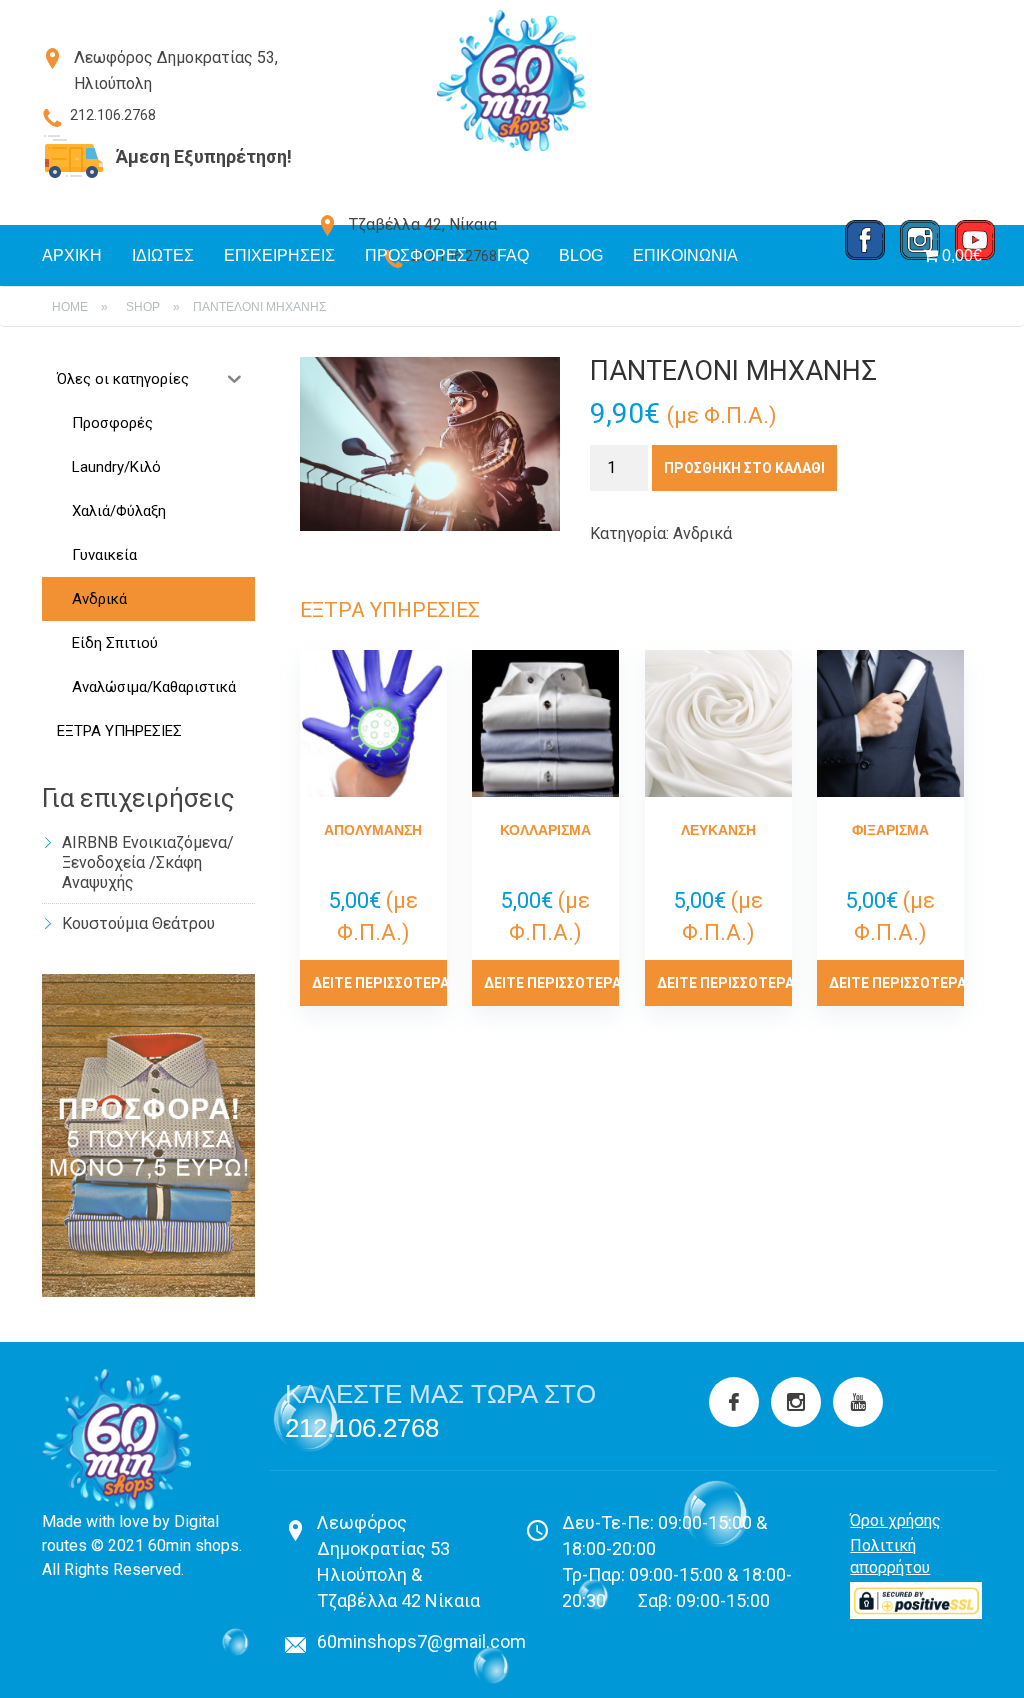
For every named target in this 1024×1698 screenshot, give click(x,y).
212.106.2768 (362, 1428)
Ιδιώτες (163, 255)
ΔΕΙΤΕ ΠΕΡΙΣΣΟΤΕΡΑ (379, 983)
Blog (581, 255)
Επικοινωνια (685, 255)
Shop (143, 307)
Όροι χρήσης (895, 1520)
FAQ (513, 255)
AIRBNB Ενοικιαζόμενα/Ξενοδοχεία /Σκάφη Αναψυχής (148, 862)
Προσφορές (416, 255)
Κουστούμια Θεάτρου (138, 923)
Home (70, 307)
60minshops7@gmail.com (421, 1641)
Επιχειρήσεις (279, 255)
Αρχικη (72, 255)
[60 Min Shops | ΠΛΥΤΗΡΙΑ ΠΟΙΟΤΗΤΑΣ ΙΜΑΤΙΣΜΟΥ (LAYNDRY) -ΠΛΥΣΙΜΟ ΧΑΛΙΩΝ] (511, 80)
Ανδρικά (702, 533)
